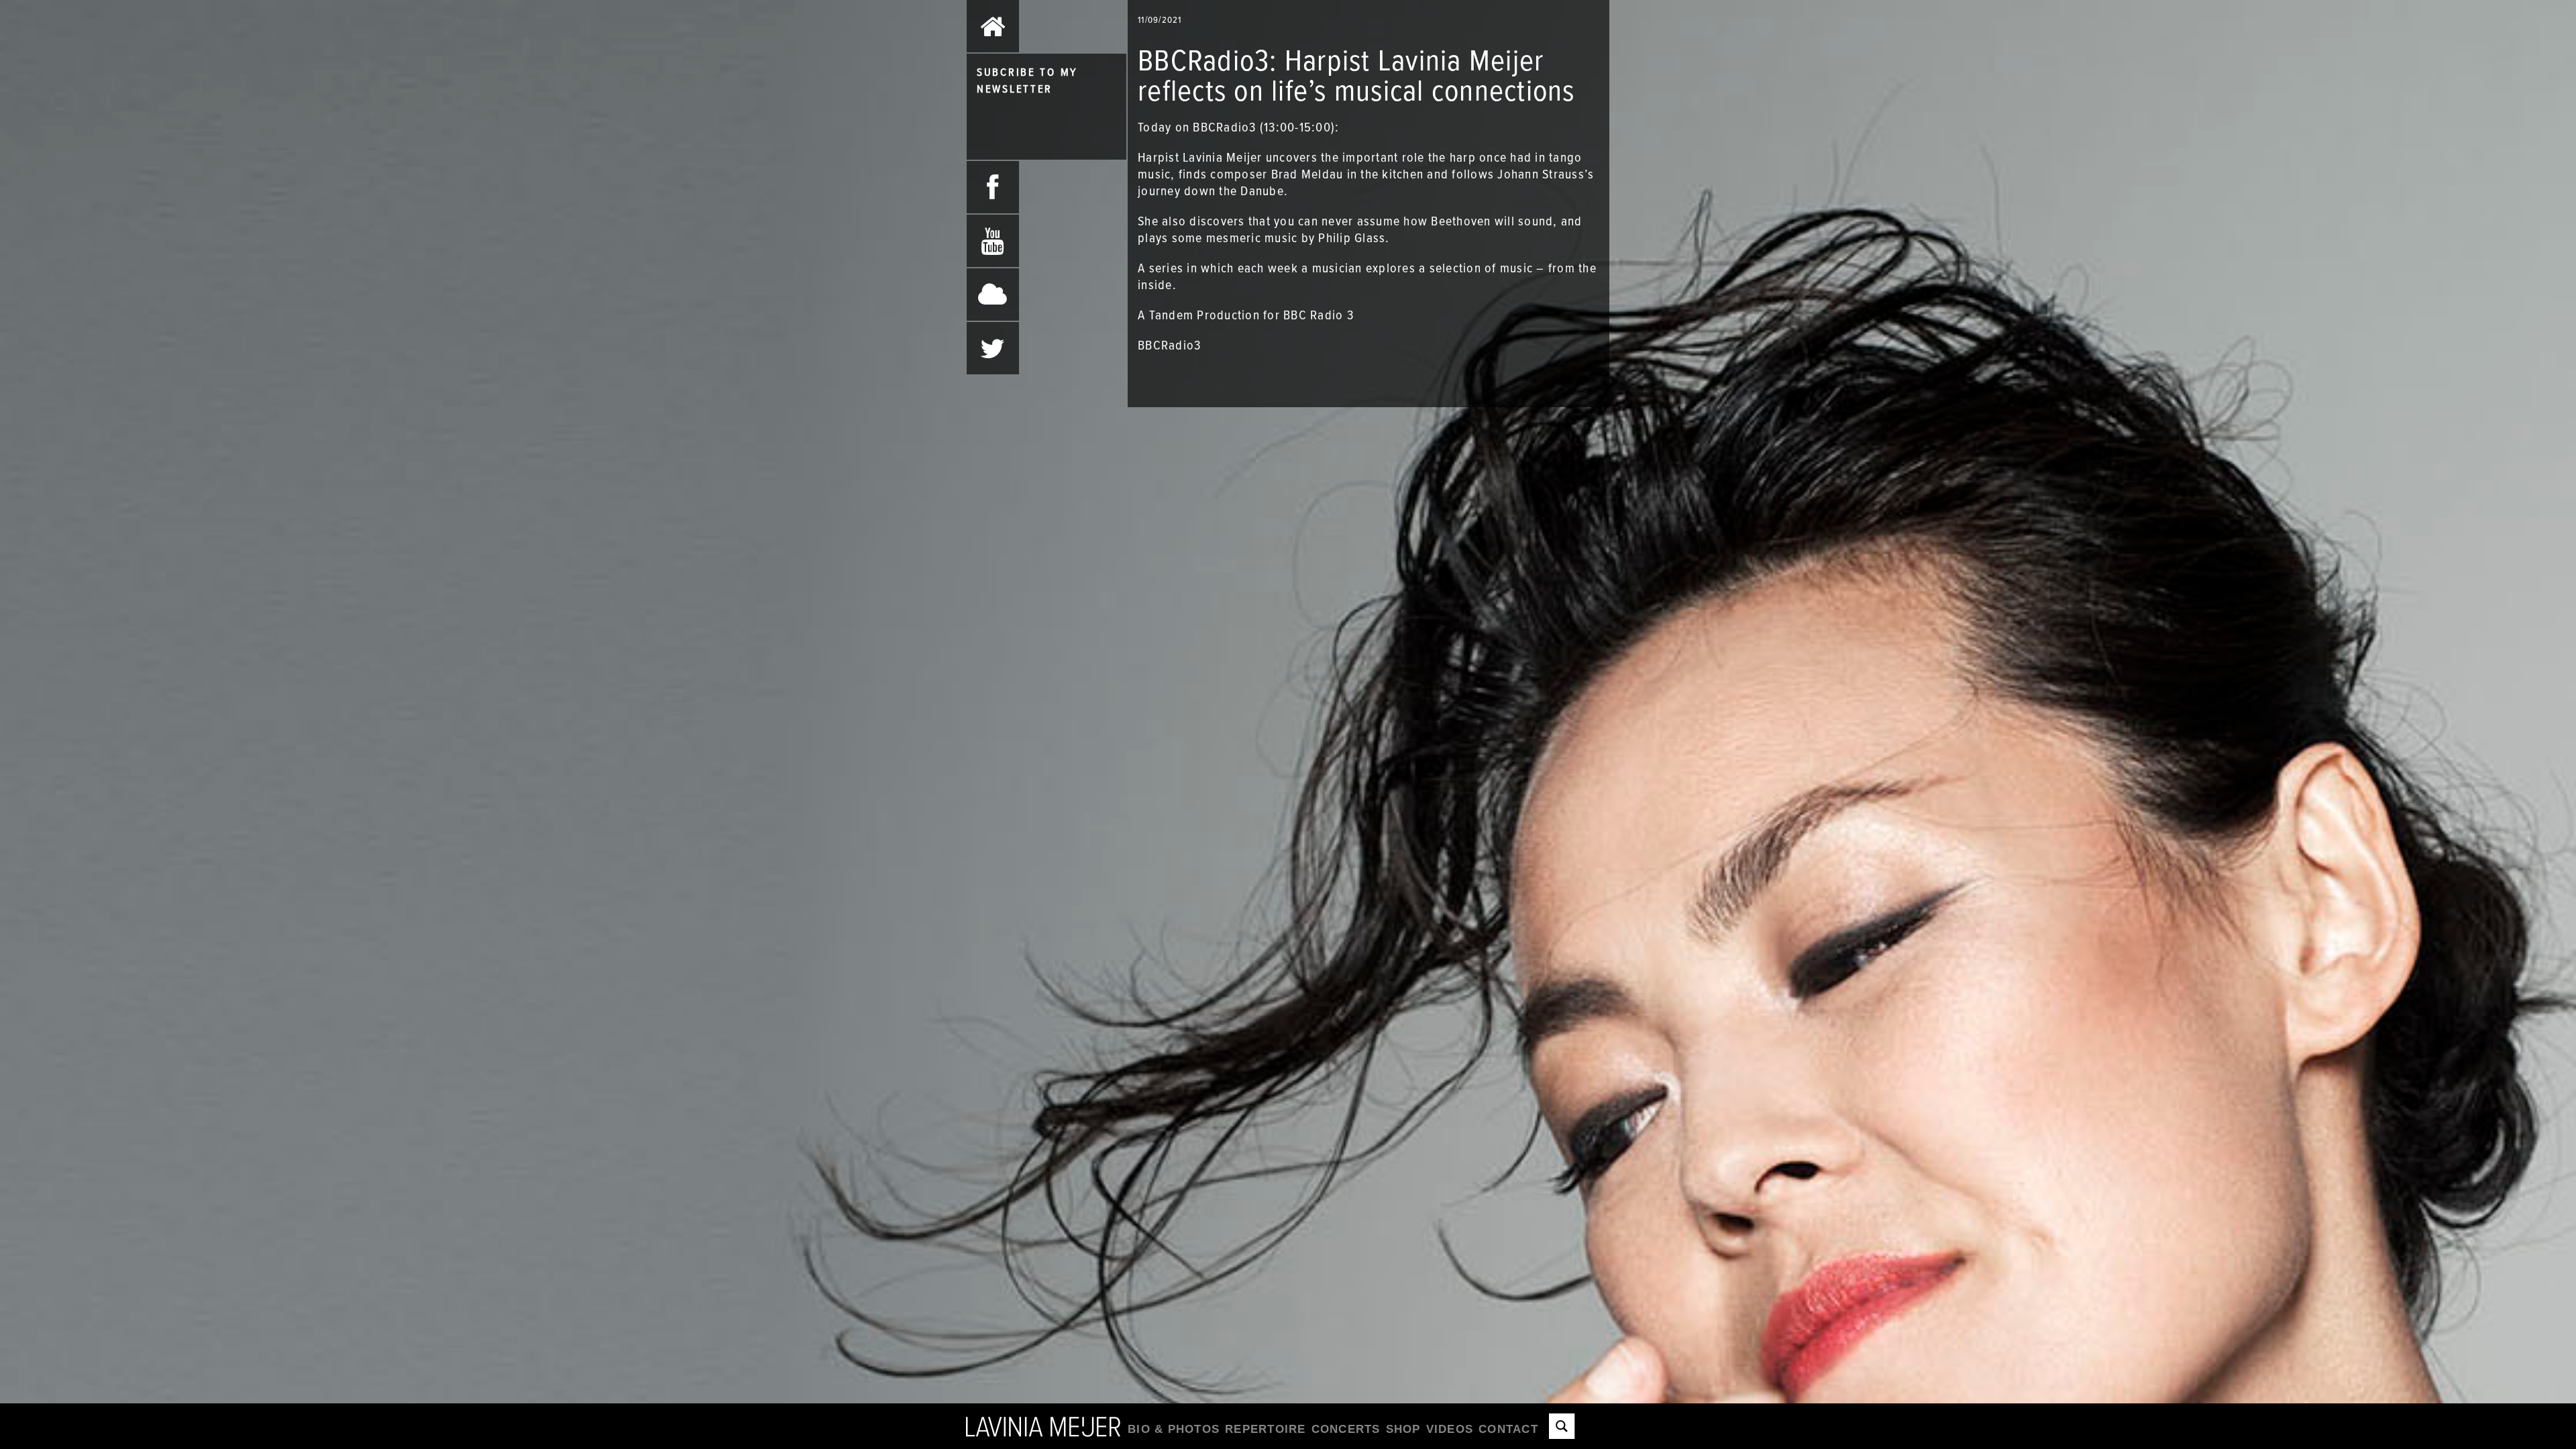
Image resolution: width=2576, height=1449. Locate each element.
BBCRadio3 (1169, 345)
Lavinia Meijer (1043, 1426)
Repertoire (1266, 1429)
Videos (1450, 1429)
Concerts (1346, 1429)
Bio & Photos (1174, 1429)
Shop (1403, 1429)
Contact (1508, 1429)
